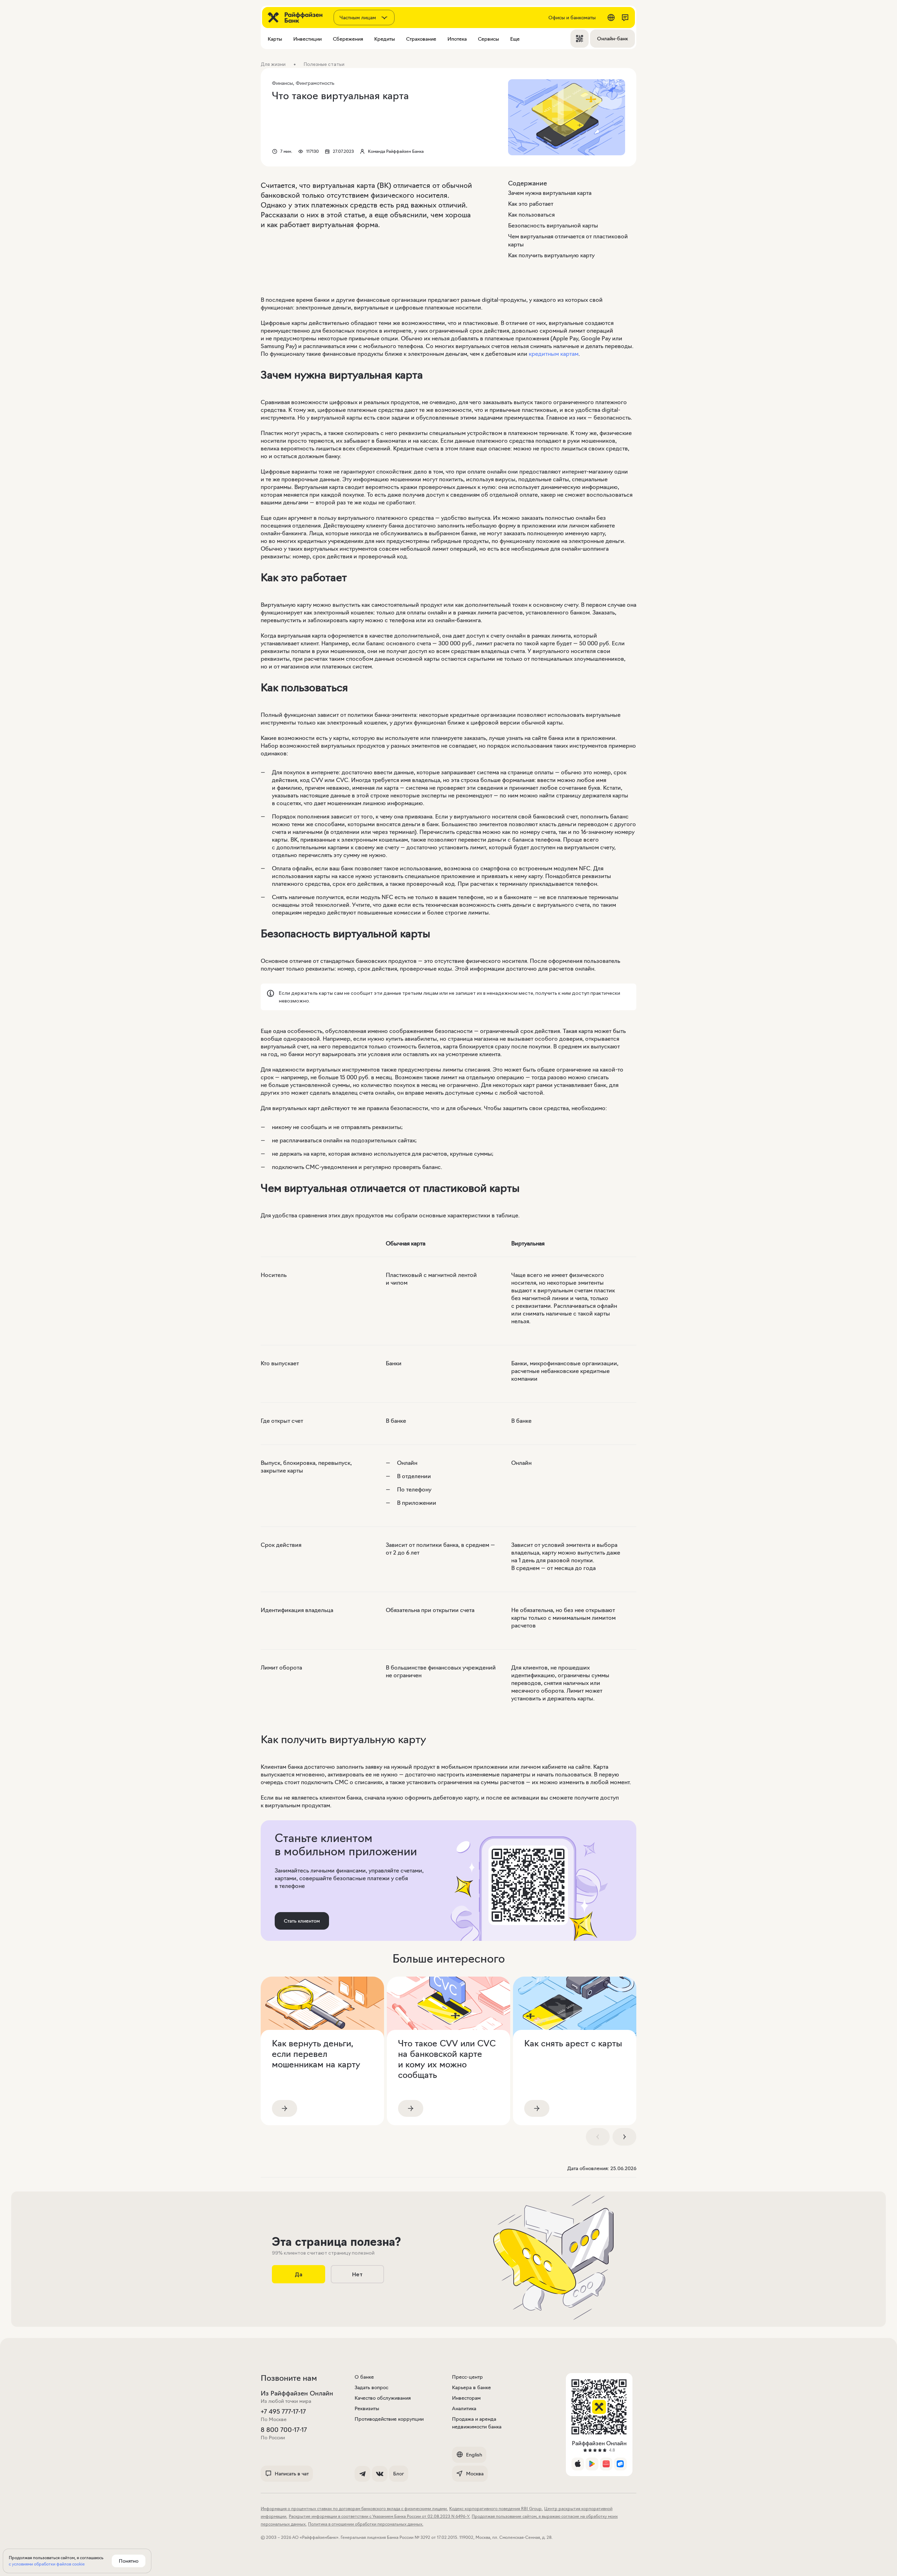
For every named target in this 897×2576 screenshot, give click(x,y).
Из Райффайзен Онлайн (297, 2393)
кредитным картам (554, 354)
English (474, 2455)
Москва (475, 2474)
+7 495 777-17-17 (283, 2412)
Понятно (129, 2561)
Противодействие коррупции (389, 2419)
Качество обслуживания (383, 2398)
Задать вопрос (371, 2387)
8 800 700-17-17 (284, 2430)
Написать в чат (292, 2474)
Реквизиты (367, 2408)
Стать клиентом (302, 1921)
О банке (364, 2377)
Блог (399, 2474)
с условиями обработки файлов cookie (47, 2564)
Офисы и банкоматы (572, 18)
